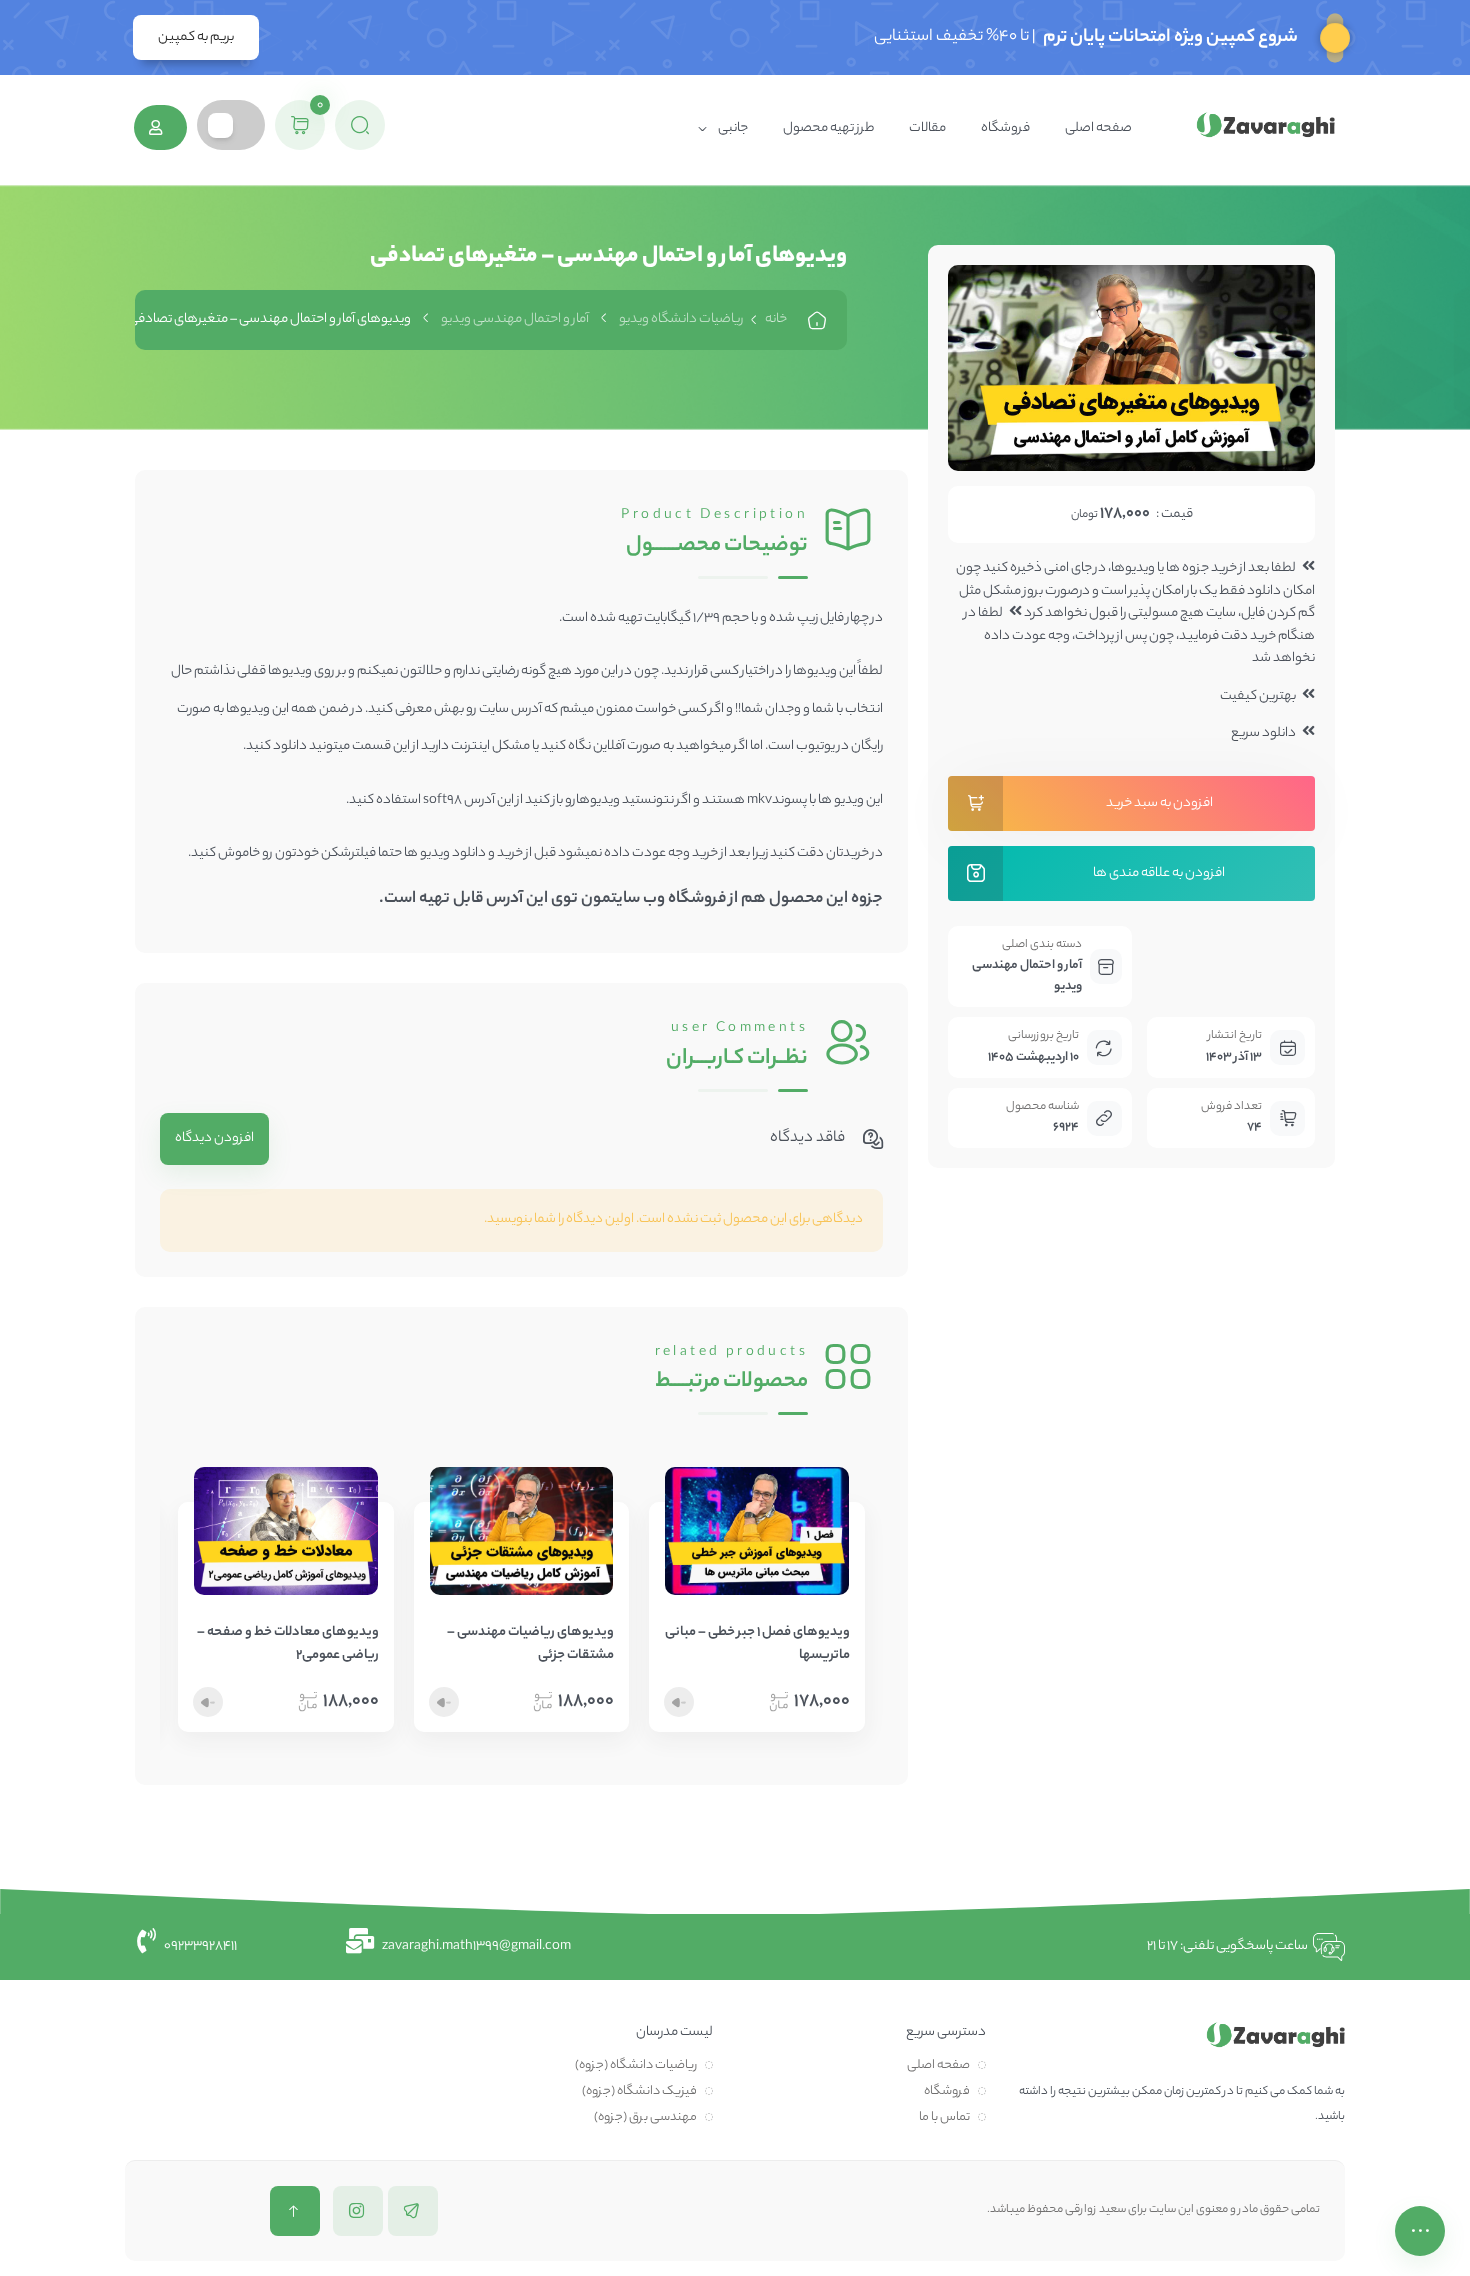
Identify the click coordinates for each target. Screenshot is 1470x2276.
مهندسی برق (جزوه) (645, 2117)
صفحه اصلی (1098, 128)
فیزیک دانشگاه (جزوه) (639, 2091)
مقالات (927, 128)
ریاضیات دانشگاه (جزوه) (636, 2065)
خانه (776, 319)
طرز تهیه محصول (828, 128)
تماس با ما (944, 2117)
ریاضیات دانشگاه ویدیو (681, 319)
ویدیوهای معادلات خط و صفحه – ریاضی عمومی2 (288, 1644)
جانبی (733, 128)
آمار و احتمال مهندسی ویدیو (515, 319)
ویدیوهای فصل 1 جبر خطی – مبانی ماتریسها (757, 1644)
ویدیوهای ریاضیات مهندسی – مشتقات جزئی (530, 1644)
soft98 (442, 800)
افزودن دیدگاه (214, 1138)
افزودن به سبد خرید (1159, 803)
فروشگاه (1005, 128)
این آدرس (517, 899)
